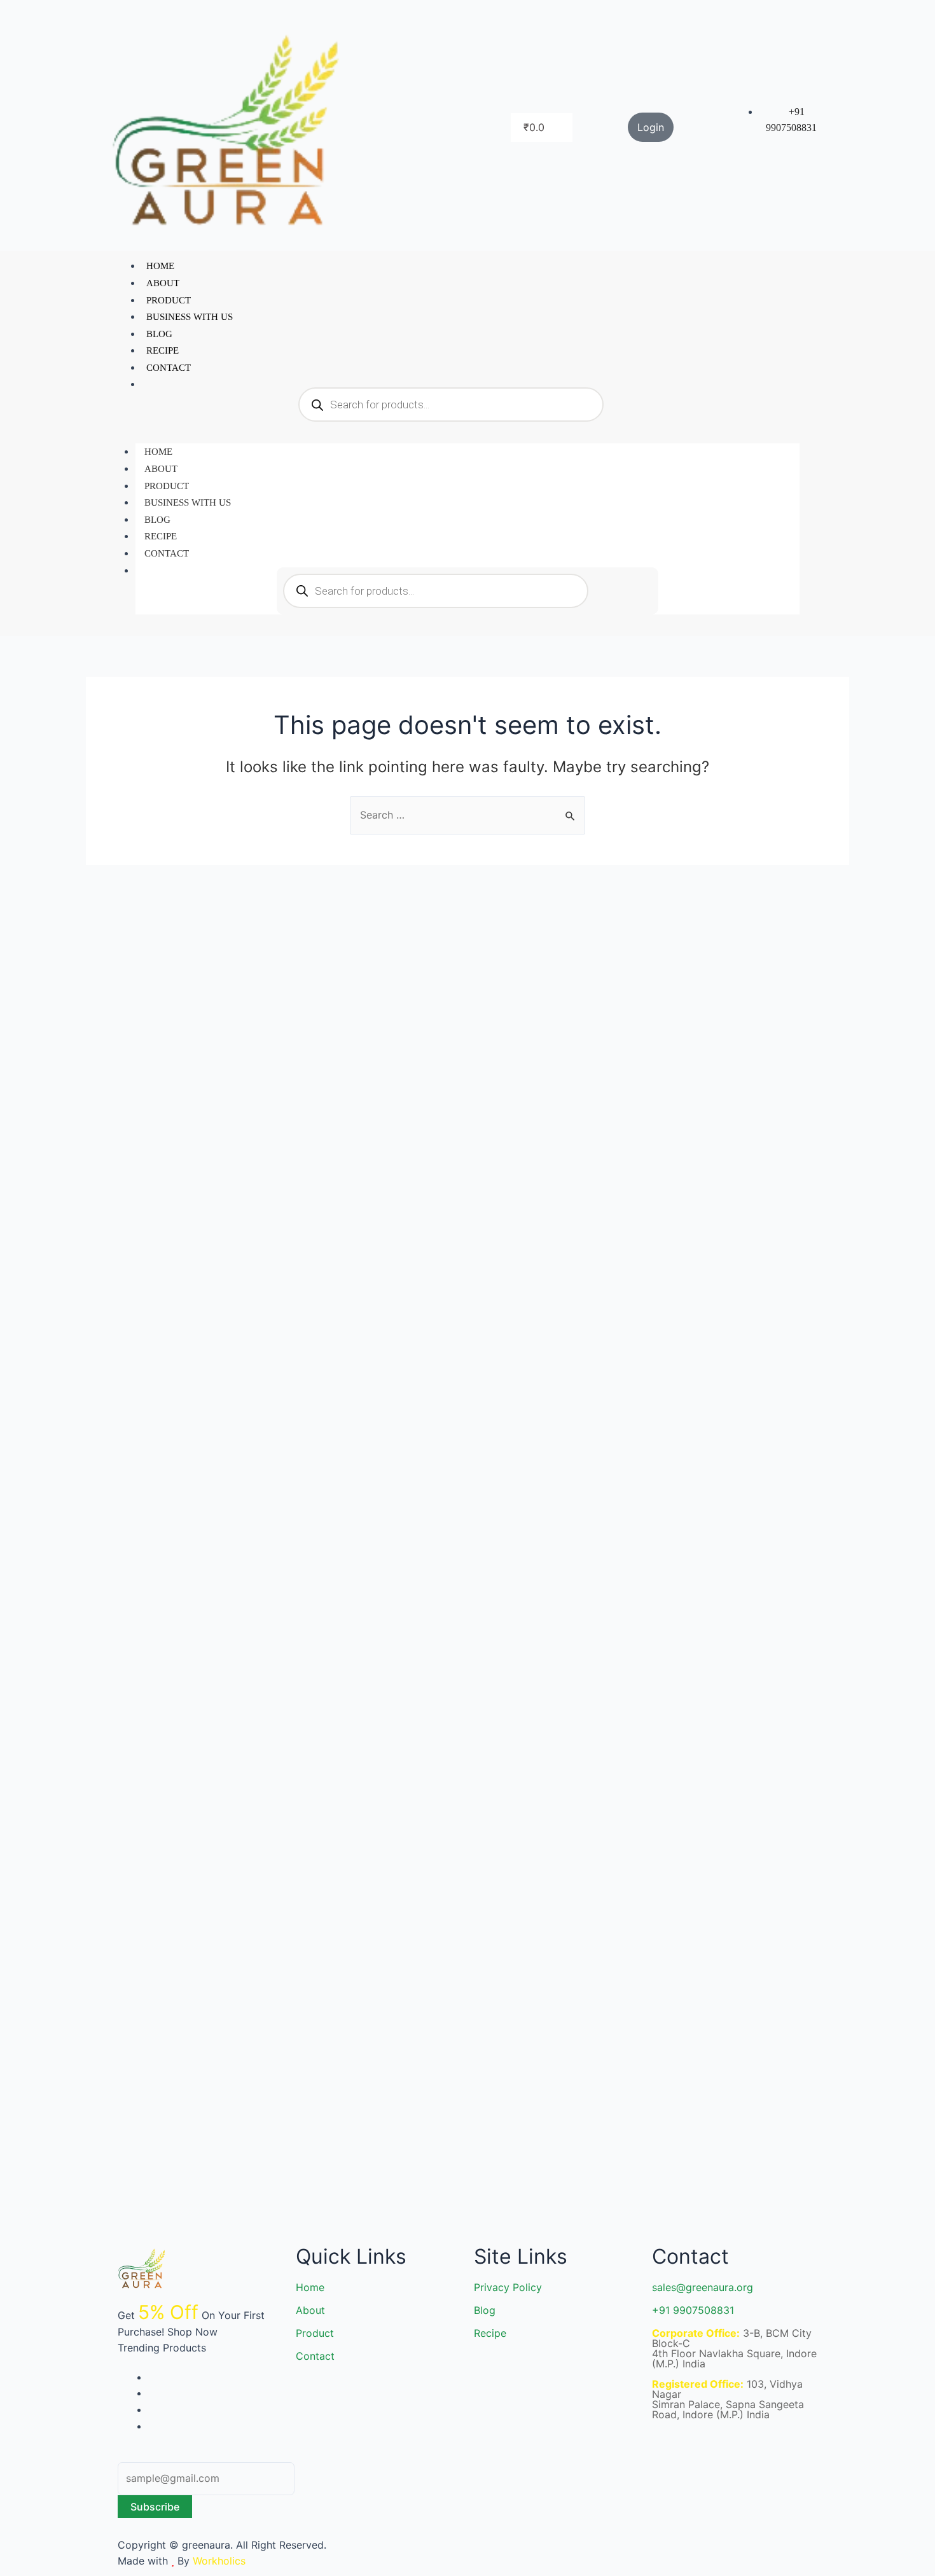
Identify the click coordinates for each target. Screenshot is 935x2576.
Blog (159, 334)
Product (169, 300)
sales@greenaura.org (703, 2287)
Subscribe (155, 2507)
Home (160, 266)
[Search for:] (468, 815)
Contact (169, 368)
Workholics (218, 2561)
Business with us (190, 317)
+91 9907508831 (693, 2310)
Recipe (163, 350)
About (163, 283)
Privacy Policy (508, 2287)
